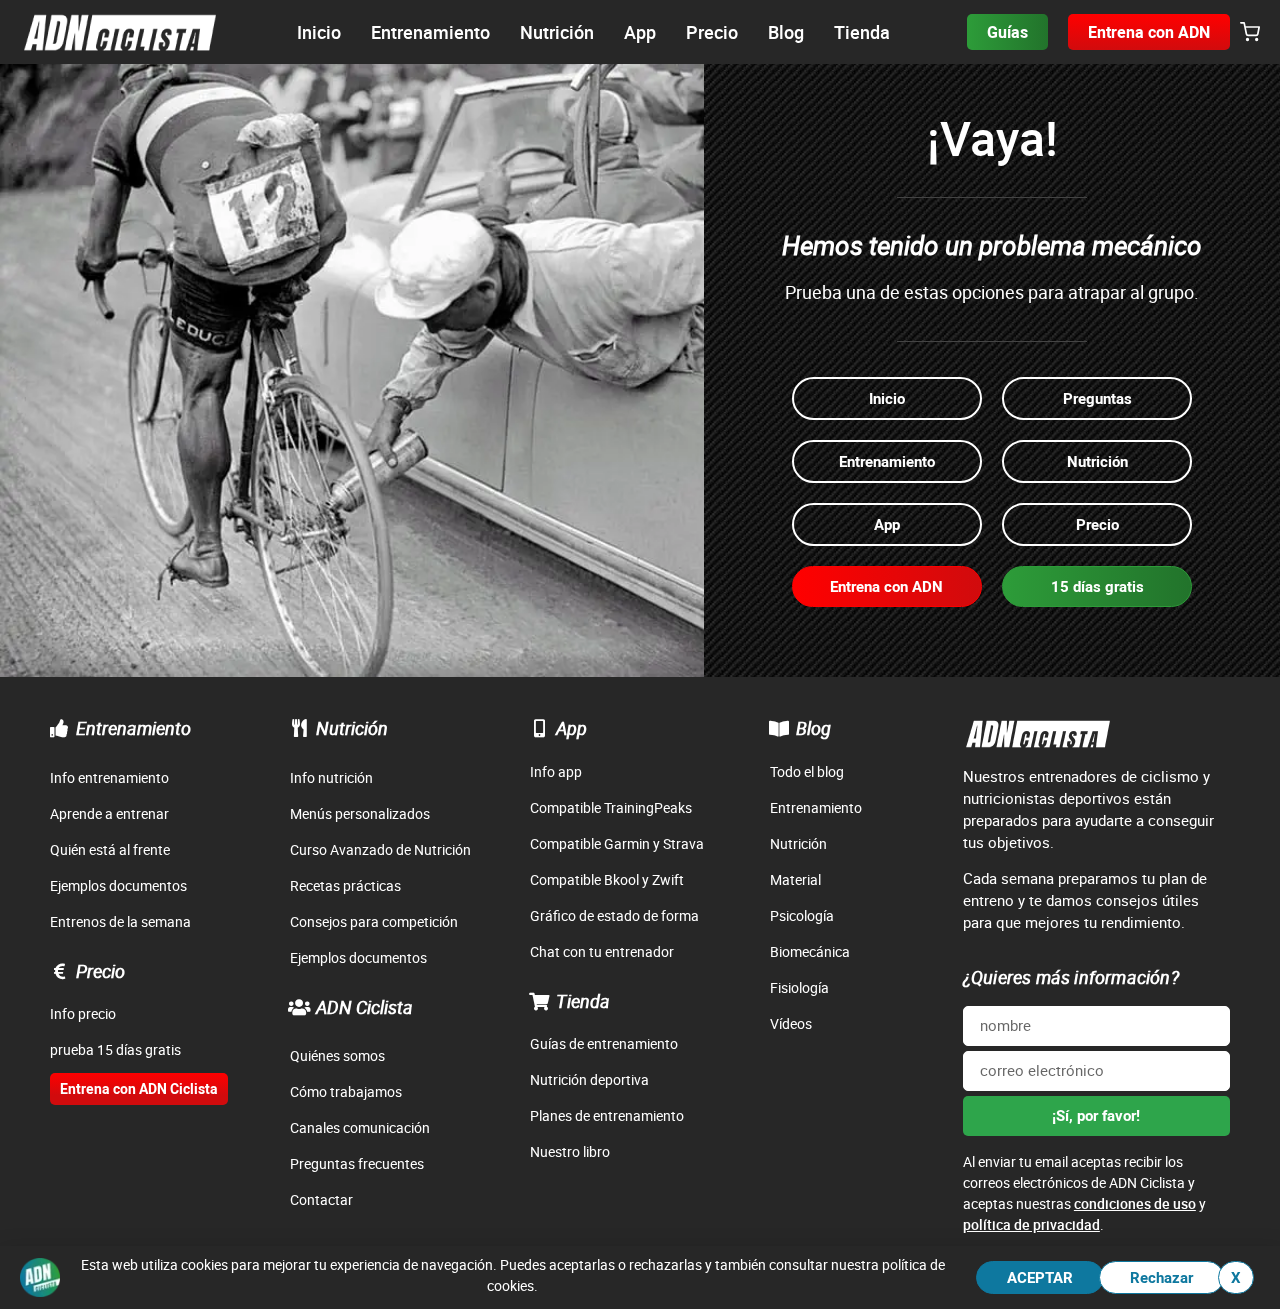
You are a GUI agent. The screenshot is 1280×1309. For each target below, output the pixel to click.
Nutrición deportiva (589, 1079)
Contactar (321, 1199)
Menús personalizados (360, 813)
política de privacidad (1031, 1224)
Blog (813, 728)
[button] (1250, 33)
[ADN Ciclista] (299, 1007)
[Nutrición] (299, 728)
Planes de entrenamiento (607, 1115)
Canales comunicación (360, 1127)
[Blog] (779, 728)
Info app (556, 771)
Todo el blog (807, 771)
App (571, 728)
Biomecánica (810, 951)
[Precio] (59, 971)
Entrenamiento (133, 728)
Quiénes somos (337, 1055)
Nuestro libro (570, 1151)
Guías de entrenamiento (604, 1043)
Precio (100, 971)
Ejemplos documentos (118, 885)
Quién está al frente (110, 849)
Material (795, 879)
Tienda (583, 1001)
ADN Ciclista (364, 1007)
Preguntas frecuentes (357, 1163)
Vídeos (791, 1023)
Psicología (802, 915)
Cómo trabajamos (346, 1091)
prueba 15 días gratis (115, 1049)
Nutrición (352, 728)
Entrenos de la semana (120, 921)
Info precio (83, 1013)
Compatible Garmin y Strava (617, 843)
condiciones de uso (1135, 1203)
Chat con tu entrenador (602, 951)
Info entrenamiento (109, 777)
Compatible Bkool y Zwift (607, 879)
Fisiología (799, 987)
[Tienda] (539, 1001)
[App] (539, 728)
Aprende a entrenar (109, 813)
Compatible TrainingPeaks (611, 807)
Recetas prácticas (345, 885)
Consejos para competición (374, 921)
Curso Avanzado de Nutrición (380, 849)
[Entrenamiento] (59, 728)
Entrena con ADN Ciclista (139, 1088)
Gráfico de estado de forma (614, 915)
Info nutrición (331, 777)
